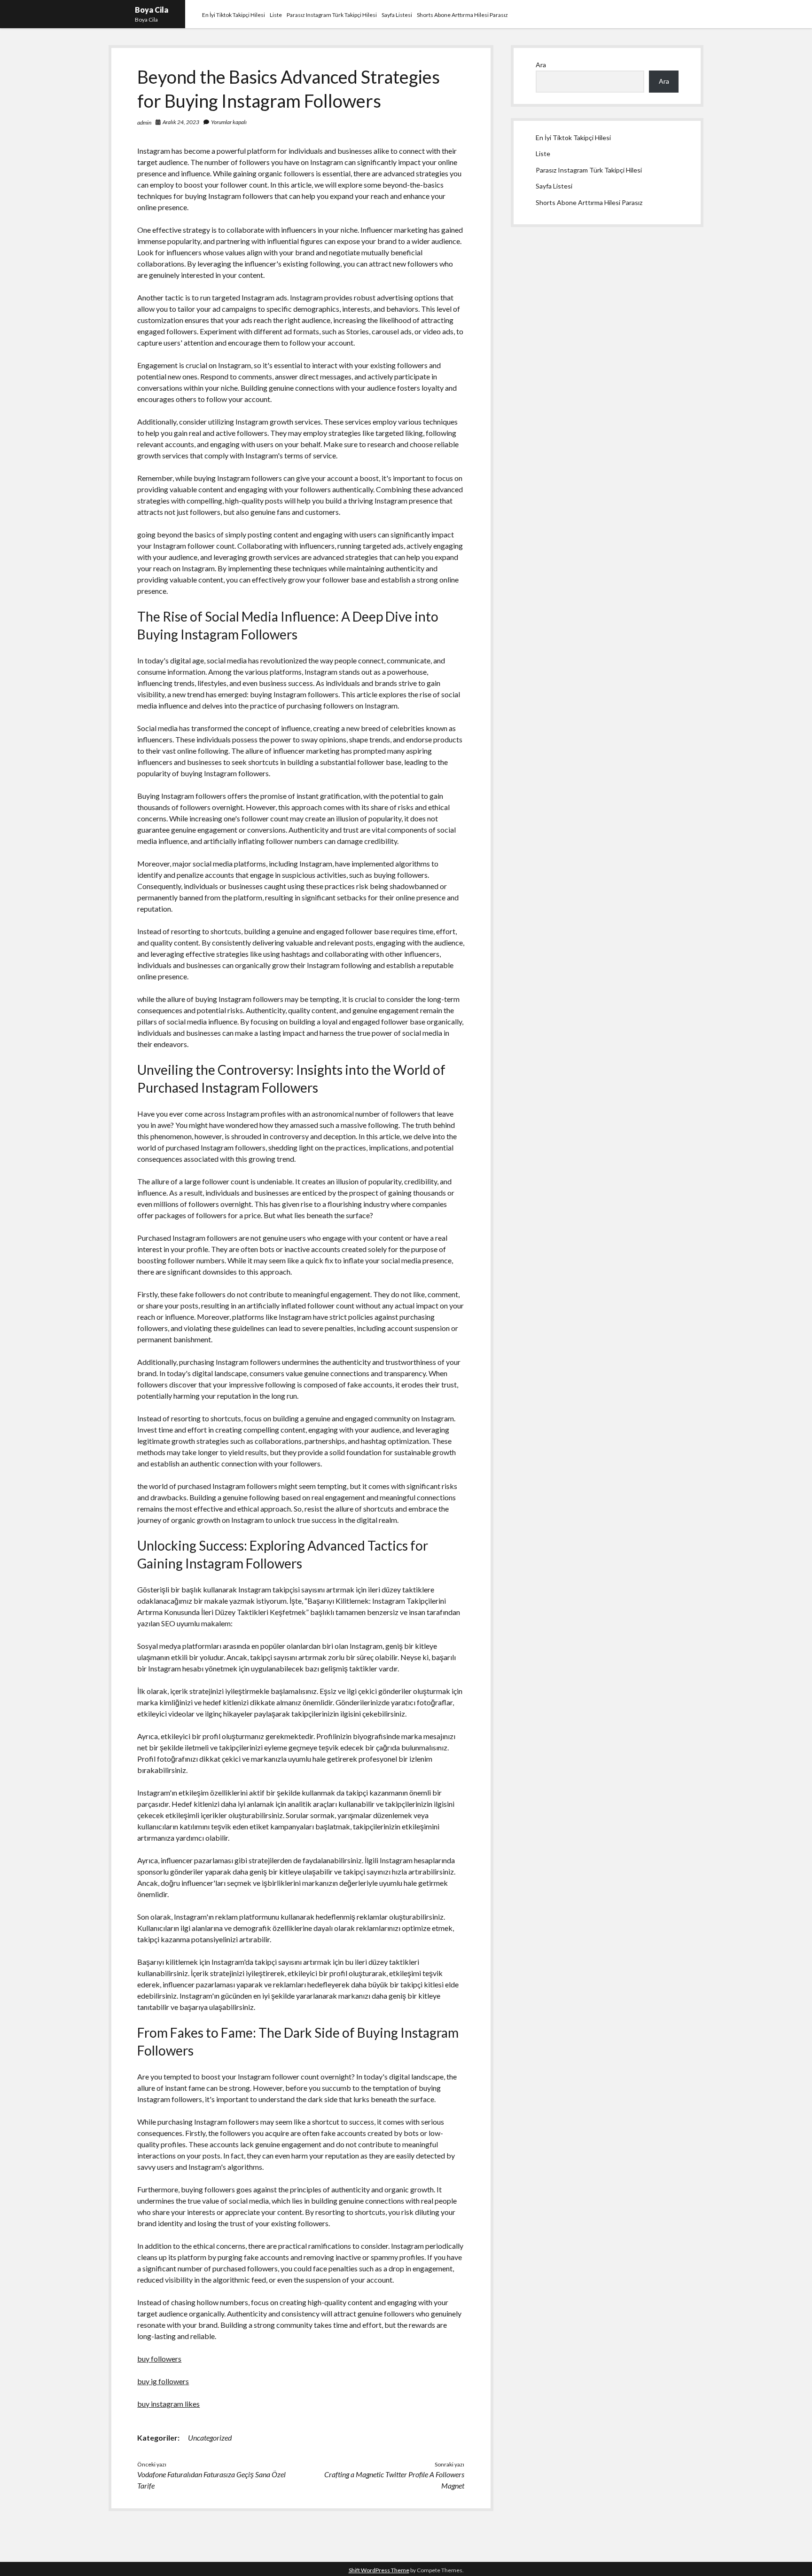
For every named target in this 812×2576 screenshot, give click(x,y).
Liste (276, 15)
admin (144, 122)
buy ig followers (163, 2381)
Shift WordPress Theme (379, 2570)
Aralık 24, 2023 (181, 122)
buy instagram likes (168, 2404)
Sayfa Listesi (397, 15)
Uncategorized (210, 2438)
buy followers (159, 2359)
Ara (541, 65)
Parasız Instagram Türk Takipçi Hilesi (332, 15)
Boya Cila (152, 10)
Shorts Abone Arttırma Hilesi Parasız (462, 15)
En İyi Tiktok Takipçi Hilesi (234, 15)
